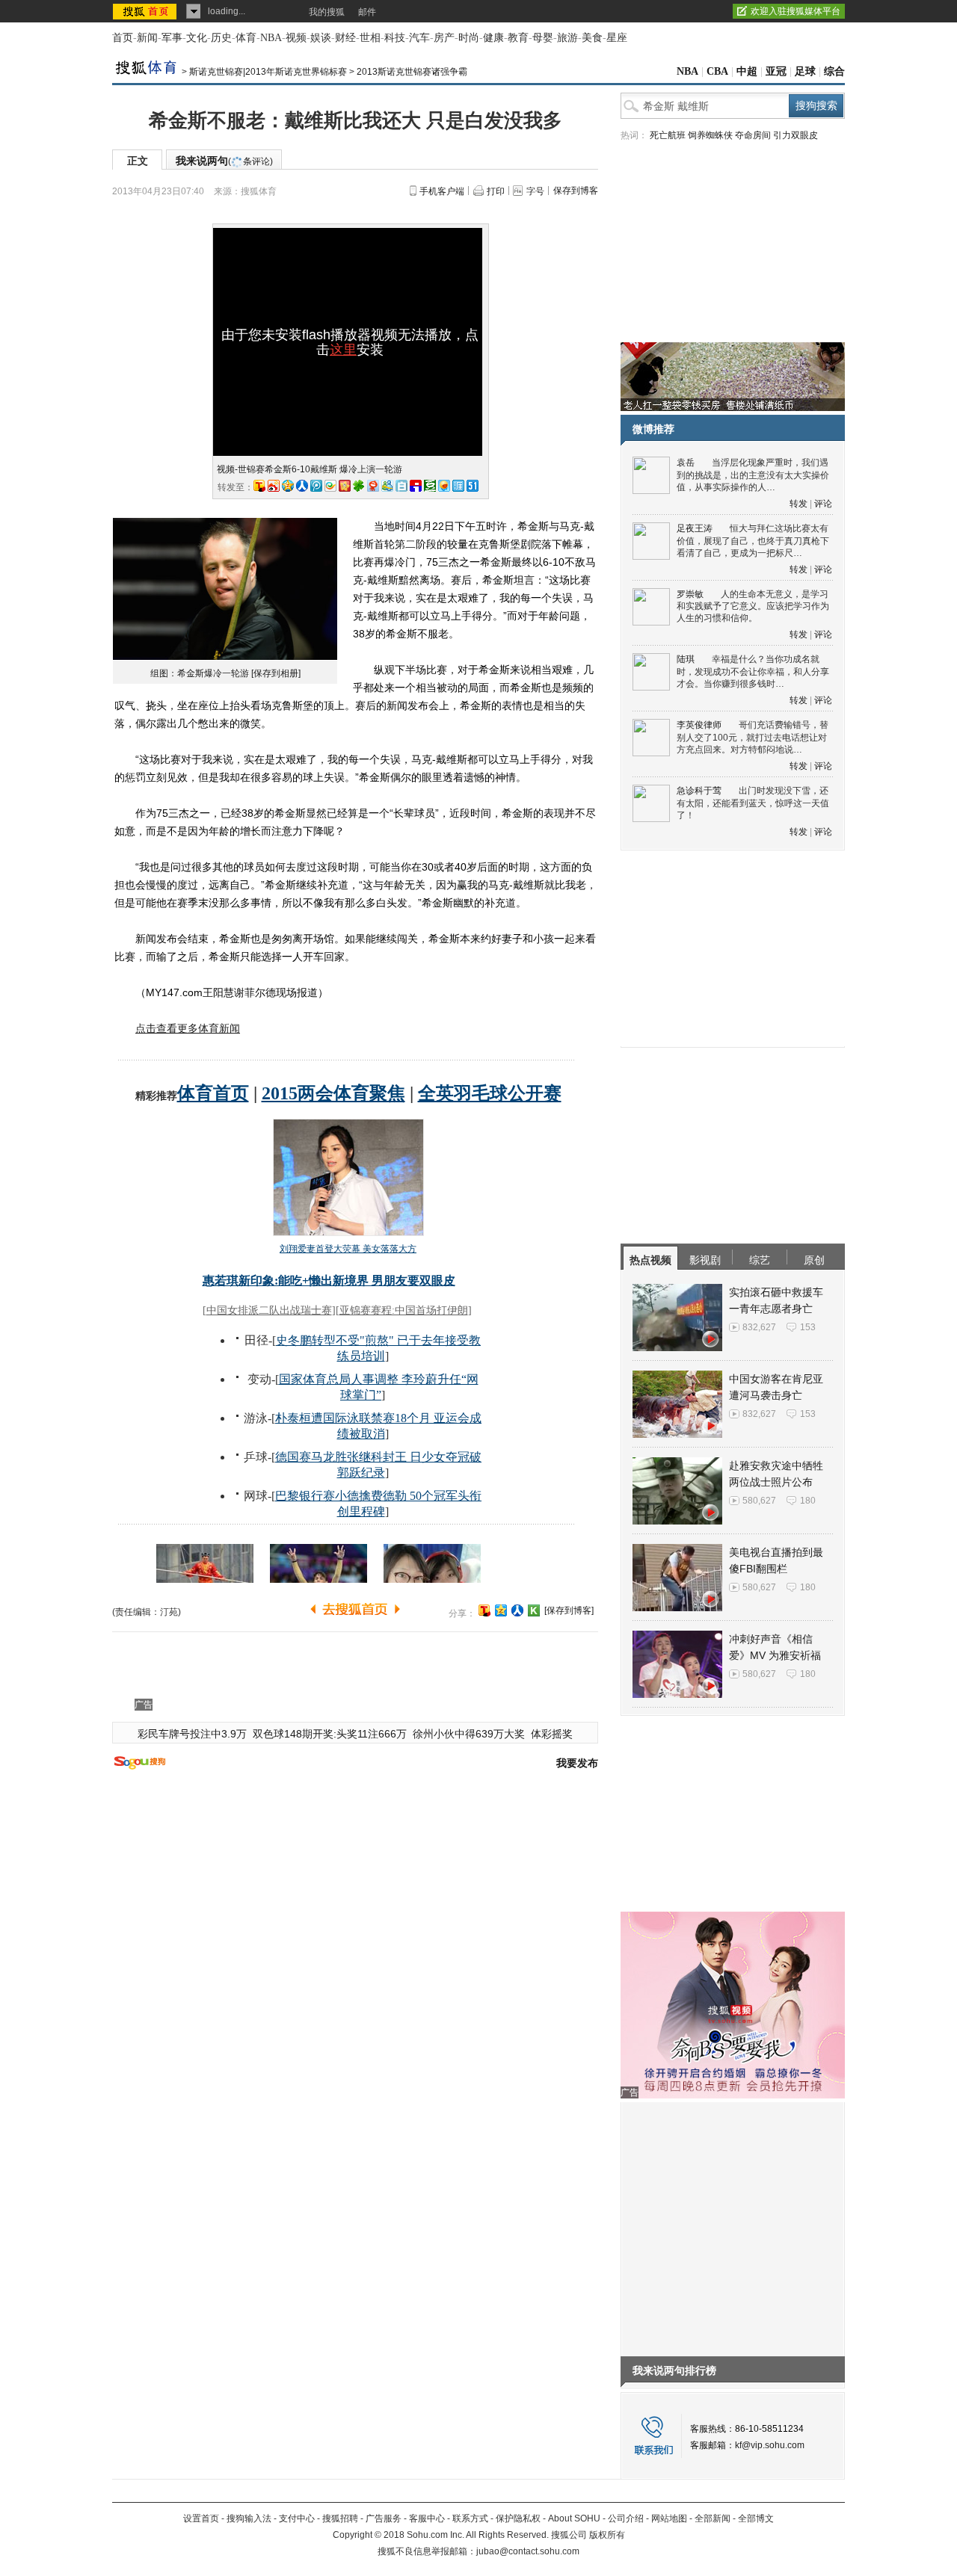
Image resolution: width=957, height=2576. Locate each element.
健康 (493, 38)
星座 (617, 38)
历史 (221, 38)
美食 (592, 38)
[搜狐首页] (146, 11)
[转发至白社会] (401, 486)
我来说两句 (224, 161)
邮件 (367, 12)
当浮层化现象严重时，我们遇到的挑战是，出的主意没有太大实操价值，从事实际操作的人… (753, 475)
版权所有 (607, 2535)
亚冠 (776, 71)
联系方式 (470, 2518)
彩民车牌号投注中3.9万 (192, 1734)
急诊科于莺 (699, 791)
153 (808, 1327)
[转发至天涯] (458, 486)
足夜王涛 (695, 528)
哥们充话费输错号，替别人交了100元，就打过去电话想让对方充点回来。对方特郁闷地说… (753, 737)
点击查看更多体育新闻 (188, 1028)
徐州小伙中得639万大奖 (469, 1734)
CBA (717, 71)
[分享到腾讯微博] (316, 486)
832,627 (759, 1327)
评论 (823, 504)
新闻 (147, 38)
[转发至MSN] (387, 486)
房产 (444, 38)
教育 (518, 38)
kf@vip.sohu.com (770, 2445)
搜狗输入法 (249, 2518)
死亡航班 (668, 135)
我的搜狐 (327, 12)
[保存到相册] (276, 673)
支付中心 (297, 2518)
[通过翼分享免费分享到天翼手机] (330, 486)
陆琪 (686, 659)
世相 (370, 38)
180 (808, 1501)
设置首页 (201, 2518)
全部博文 (756, 2518)
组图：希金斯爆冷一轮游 (200, 673)
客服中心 (427, 2518)
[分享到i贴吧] (416, 486)
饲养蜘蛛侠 (710, 135)
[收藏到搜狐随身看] (534, 1610)
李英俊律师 (699, 725)
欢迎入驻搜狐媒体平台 (796, 11)
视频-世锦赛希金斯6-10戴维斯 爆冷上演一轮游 (310, 469)
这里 (343, 350)
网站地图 (669, 2518)
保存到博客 (576, 191)
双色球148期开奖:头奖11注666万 (330, 1734)
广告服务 (384, 2518)
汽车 (419, 38)
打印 (496, 191)
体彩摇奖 (552, 1734)
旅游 (567, 38)
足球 (805, 71)
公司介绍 (626, 2518)
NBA (271, 38)
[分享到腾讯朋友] (359, 486)
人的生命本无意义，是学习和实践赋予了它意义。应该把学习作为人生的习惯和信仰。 (753, 606)
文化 (197, 38)
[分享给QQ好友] (501, 1610)
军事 (172, 38)
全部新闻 (713, 2518)
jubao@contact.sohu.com (528, 2551)
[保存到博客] (569, 1610)
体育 (246, 38)
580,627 (759, 1501)
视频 (296, 38)
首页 (123, 38)
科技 (395, 38)
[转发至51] (473, 486)
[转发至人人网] (302, 486)
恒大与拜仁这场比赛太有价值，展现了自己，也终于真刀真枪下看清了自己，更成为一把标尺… (753, 541)
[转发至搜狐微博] (259, 486)
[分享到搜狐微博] (484, 1610)
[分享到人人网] (517, 1610)
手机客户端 (442, 191)
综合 (834, 71)
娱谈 (321, 38)
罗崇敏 (690, 594)
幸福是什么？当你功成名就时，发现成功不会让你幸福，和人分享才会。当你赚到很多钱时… (753, 671)
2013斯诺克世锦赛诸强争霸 (412, 72)
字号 (535, 191)
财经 (345, 38)
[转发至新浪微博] (274, 486)
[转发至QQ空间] (288, 486)
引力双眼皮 (796, 135)
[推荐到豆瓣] (430, 486)
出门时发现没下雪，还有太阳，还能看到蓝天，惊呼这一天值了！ (753, 803)
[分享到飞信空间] (444, 486)
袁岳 (686, 463)
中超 (747, 71)
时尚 (469, 38)
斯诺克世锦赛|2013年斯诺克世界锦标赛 (268, 72)
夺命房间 (753, 135)
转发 (798, 504)
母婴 (543, 38)
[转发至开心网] (345, 486)
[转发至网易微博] (373, 486)
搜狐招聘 (340, 2518)
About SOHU (574, 2518)
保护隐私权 (518, 2518)
